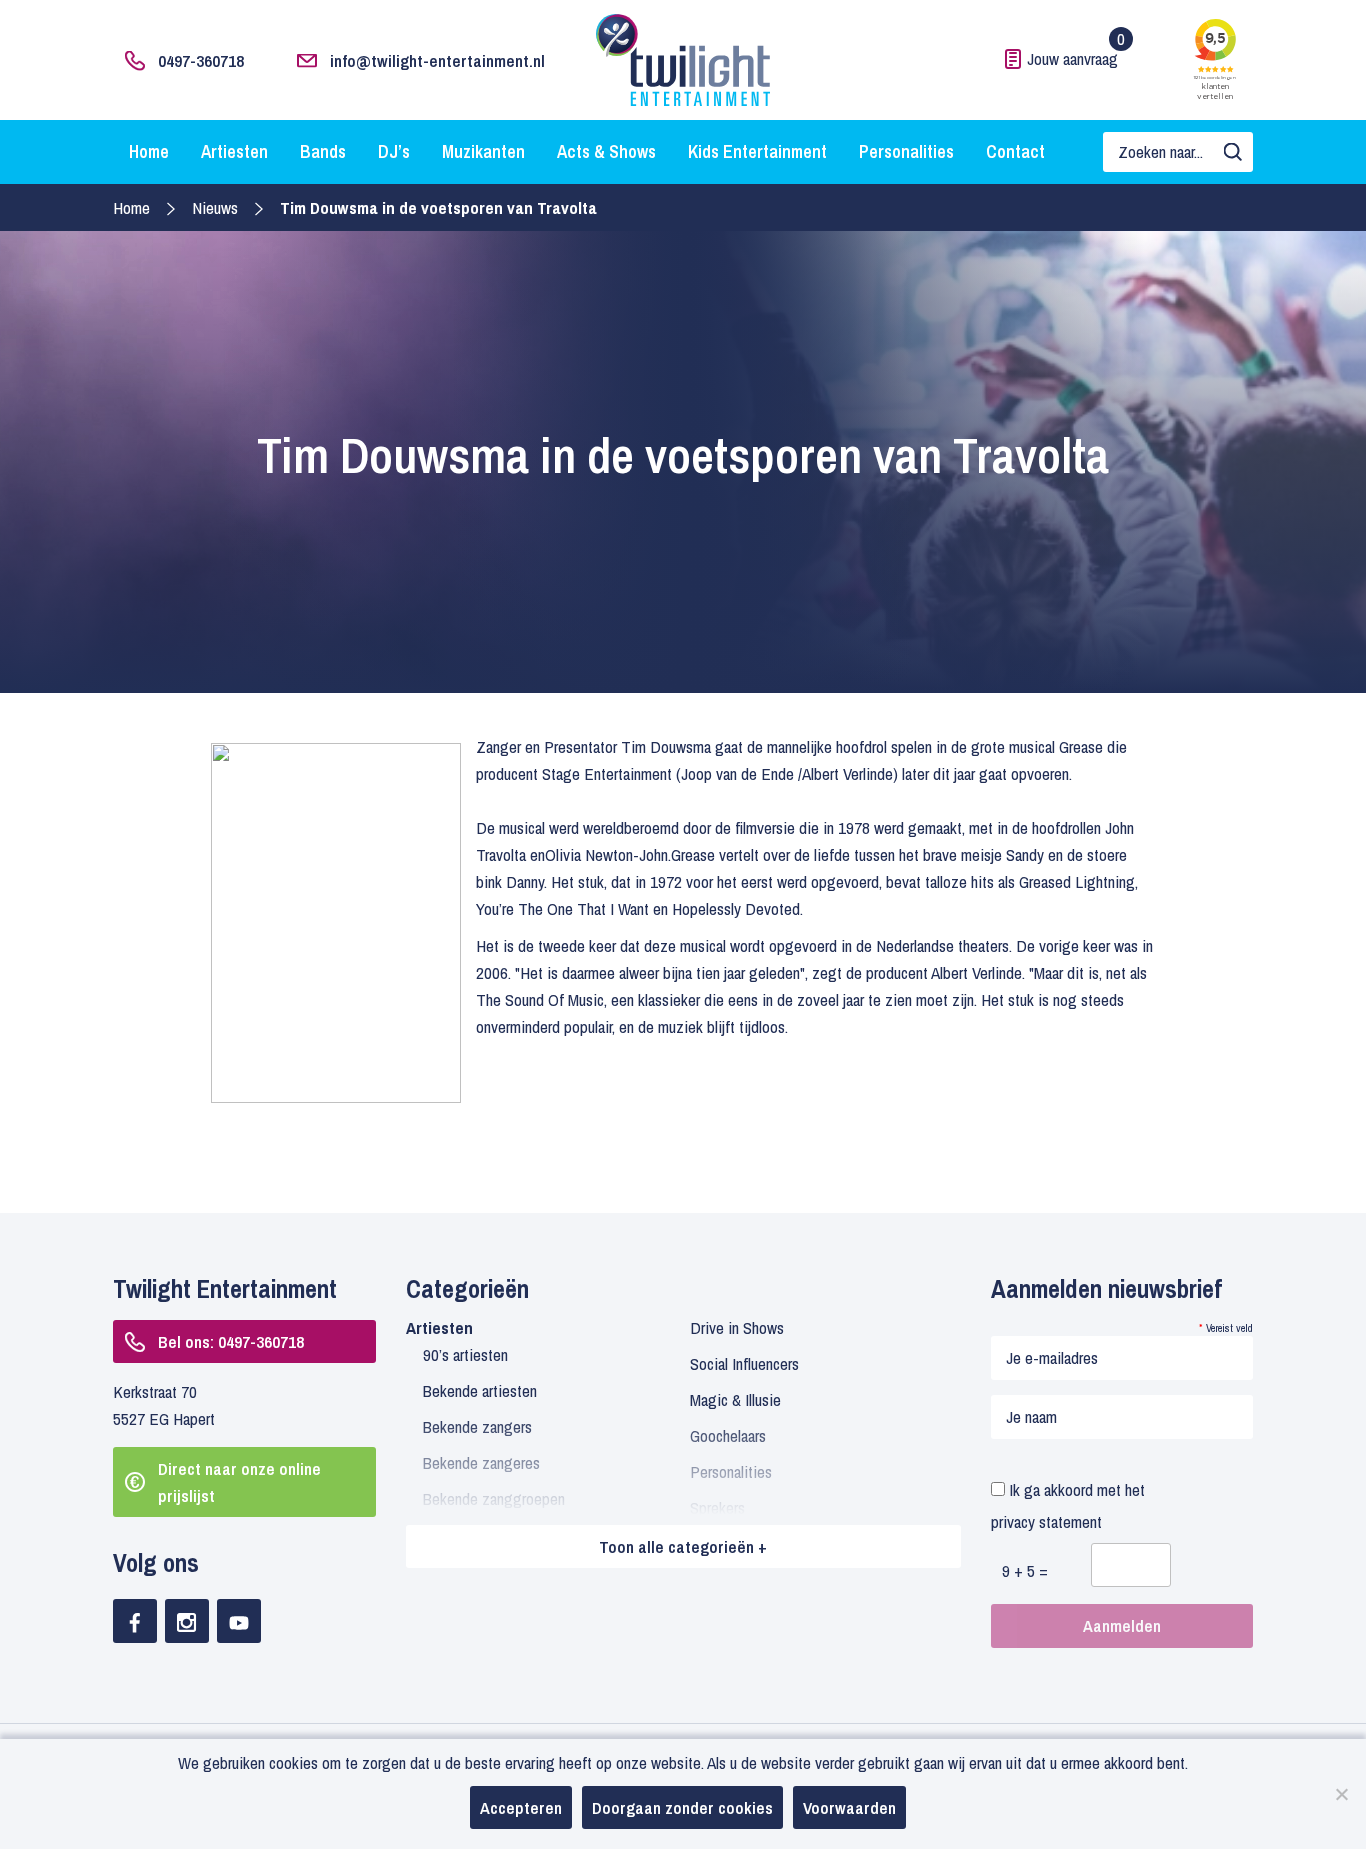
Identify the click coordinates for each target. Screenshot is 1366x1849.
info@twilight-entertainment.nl (437, 60)
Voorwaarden (849, 1807)
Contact (1015, 151)
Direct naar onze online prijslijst (239, 1482)
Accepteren (521, 1807)
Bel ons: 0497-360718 (231, 1341)
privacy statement (1046, 1521)
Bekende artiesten (480, 1390)
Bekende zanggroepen (494, 1498)
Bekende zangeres (481, 1462)
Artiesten (234, 151)
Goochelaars (728, 1435)
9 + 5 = (1025, 1570)
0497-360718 (201, 60)
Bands (323, 151)
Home (149, 151)
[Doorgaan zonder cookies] (1341, 1794)
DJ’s (394, 151)
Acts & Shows (606, 151)
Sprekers (717, 1507)
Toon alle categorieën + (683, 1546)
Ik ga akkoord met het (1068, 1505)
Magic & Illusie (735, 1399)
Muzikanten (483, 151)
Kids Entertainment (757, 151)
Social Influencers (744, 1363)
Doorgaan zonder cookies (682, 1807)
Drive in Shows (737, 1327)
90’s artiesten (465, 1354)
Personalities (906, 151)
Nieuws (215, 207)
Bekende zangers (477, 1426)
